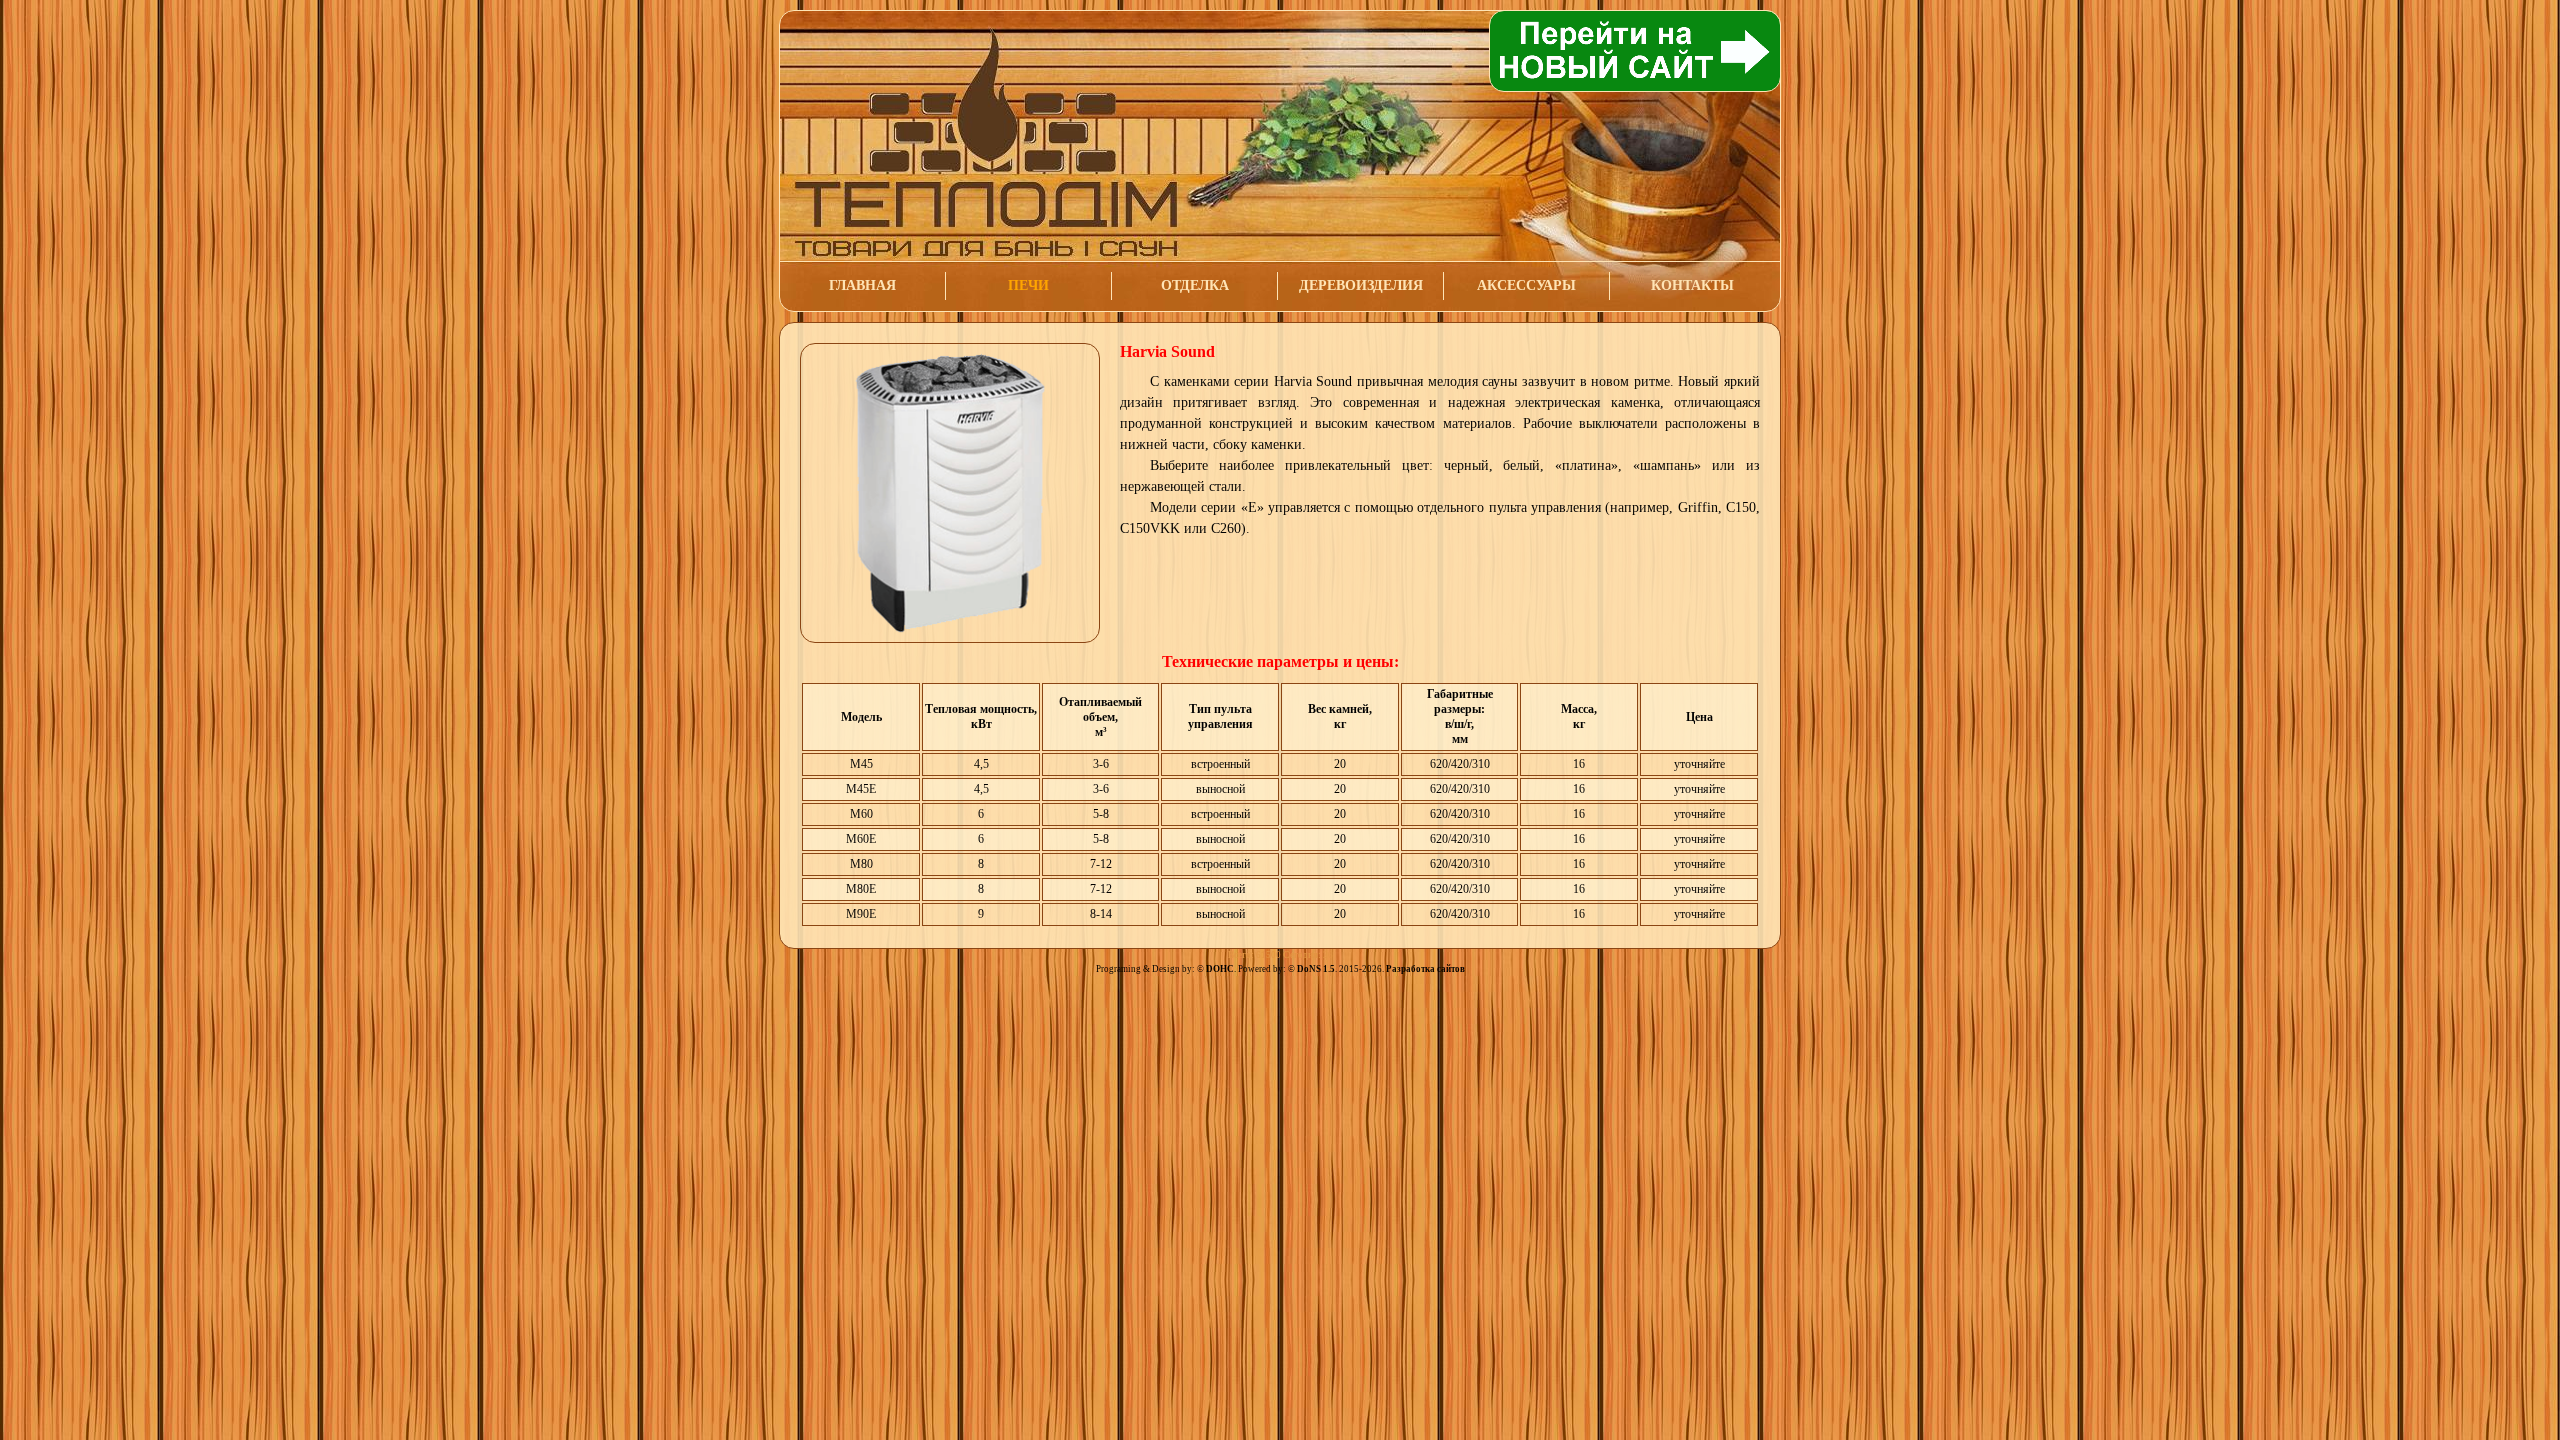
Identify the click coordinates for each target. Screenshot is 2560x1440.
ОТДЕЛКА (1195, 285)
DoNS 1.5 (1316, 969)
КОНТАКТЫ (1692, 285)
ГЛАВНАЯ (862, 285)
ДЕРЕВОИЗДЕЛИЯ (1361, 285)
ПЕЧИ (1028, 285)
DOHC (1220, 969)
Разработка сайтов (1425, 969)
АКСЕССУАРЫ (1526, 285)
